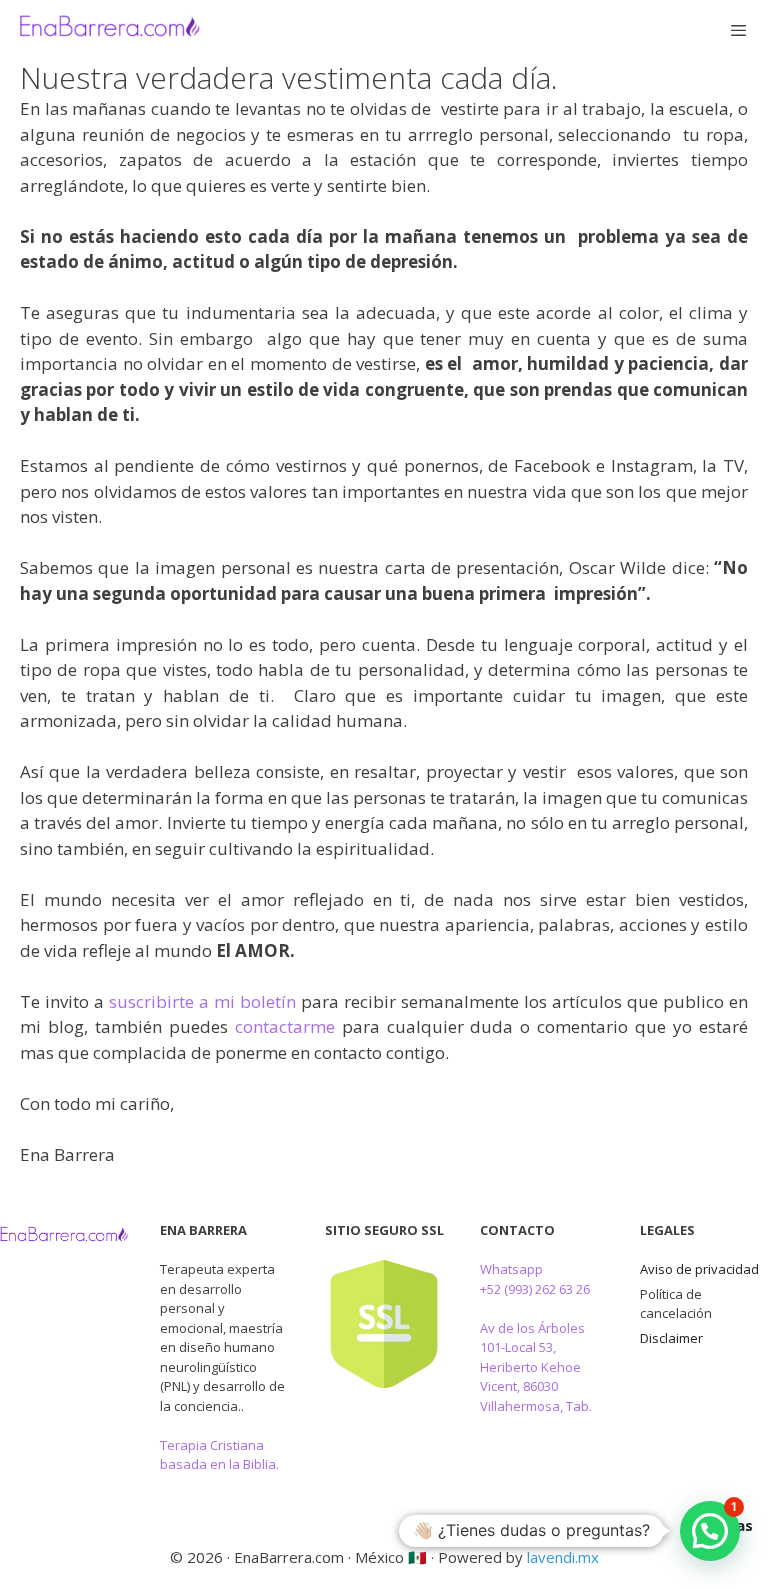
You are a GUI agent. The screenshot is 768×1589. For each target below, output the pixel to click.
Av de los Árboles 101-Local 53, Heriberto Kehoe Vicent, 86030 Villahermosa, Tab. (536, 1367)
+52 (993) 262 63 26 (535, 1289)
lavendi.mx (563, 1557)
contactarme (285, 1026)
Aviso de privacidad (699, 1269)
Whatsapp (511, 1269)
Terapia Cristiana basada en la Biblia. (219, 1455)
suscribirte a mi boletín (202, 1001)
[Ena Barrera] (110, 30)
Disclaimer (671, 1338)
